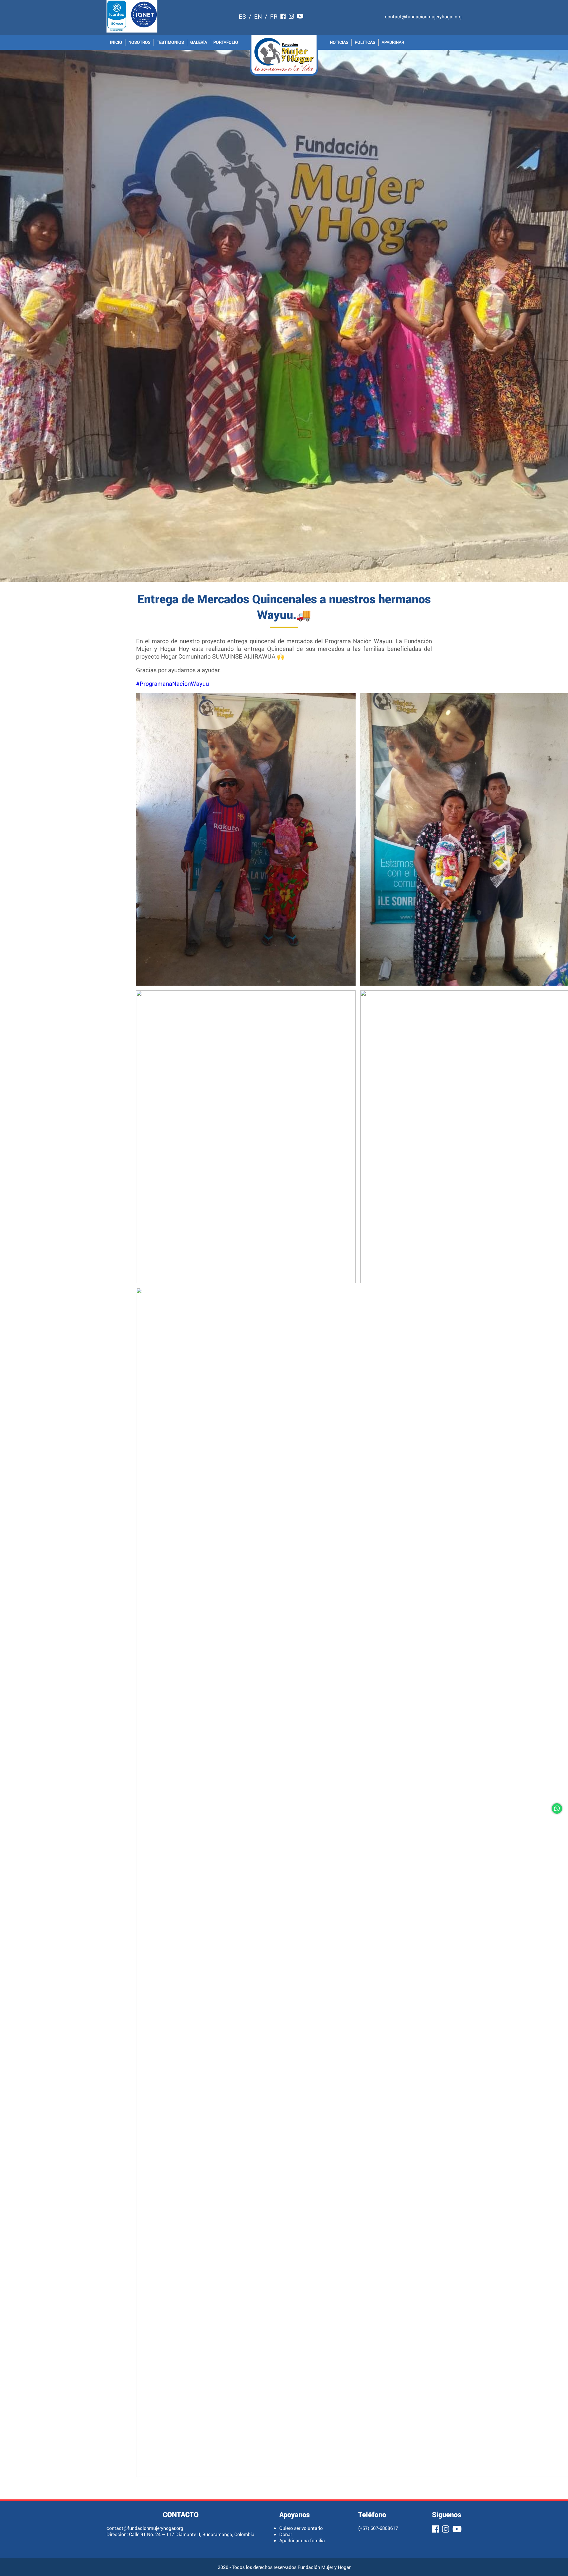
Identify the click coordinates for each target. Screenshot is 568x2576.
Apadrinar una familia (302, 2540)
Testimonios (170, 42)
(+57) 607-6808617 (378, 2528)
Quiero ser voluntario (301, 2528)
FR (274, 16)
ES (242, 16)
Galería (199, 42)
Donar (286, 2534)
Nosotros (139, 42)
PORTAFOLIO (226, 42)
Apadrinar (393, 42)
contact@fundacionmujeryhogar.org (423, 16)
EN (258, 16)
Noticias (339, 42)
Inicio (116, 42)
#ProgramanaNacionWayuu (172, 683)
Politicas (365, 42)
